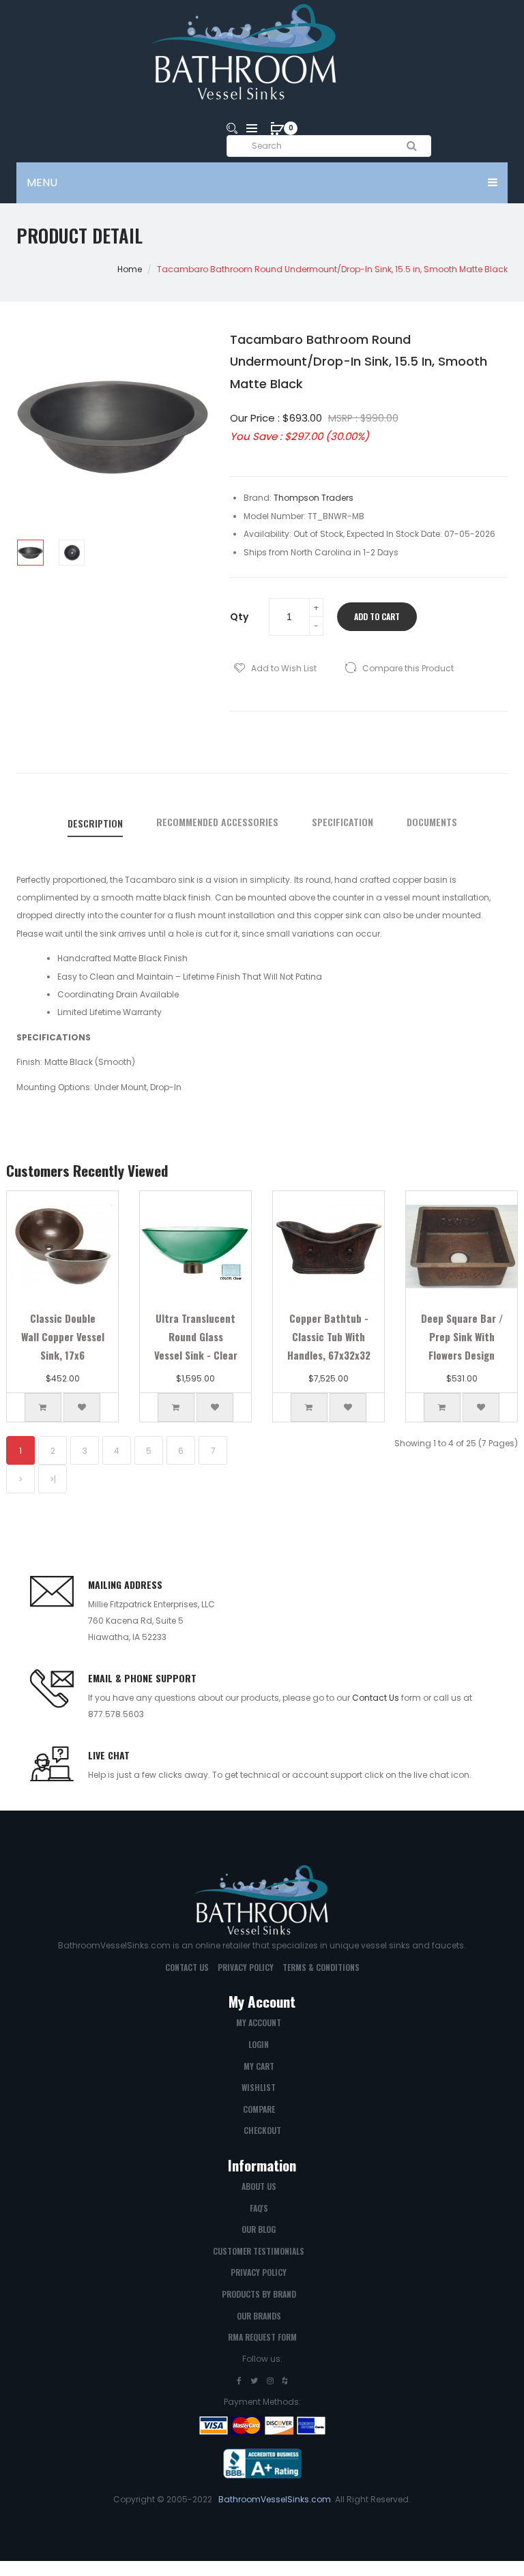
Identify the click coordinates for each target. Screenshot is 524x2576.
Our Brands (259, 2316)
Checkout (262, 2130)
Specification (343, 822)
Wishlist (259, 2087)
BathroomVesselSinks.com (275, 2499)
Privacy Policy (246, 1967)
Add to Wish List (284, 668)
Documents (432, 822)
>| (53, 1479)
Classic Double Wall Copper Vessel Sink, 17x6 (63, 1336)
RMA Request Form (262, 2337)
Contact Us (376, 1698)
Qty (239, 617)
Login (259, 2044)
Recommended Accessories (217, 822)
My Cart (259, 2066)
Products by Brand (259, 2294)
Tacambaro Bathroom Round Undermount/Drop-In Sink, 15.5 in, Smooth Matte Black (332, 269)
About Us (259, 2186)
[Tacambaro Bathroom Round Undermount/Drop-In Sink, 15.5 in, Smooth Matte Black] (30, 553)
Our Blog (259, 2229)
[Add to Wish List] (82, 1407)
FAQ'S (259, 2208)
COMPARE (259, 2109)
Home (130, 269)
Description (95, 823)
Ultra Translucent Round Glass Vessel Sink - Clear (196, 1336)
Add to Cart (377, 616)
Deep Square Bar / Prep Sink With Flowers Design (462, 1336)
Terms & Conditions (321, 1967)
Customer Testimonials (259, 2251)
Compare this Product (408, 668)
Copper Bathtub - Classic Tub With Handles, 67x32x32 (329, 1336)
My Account (259, 2022)
